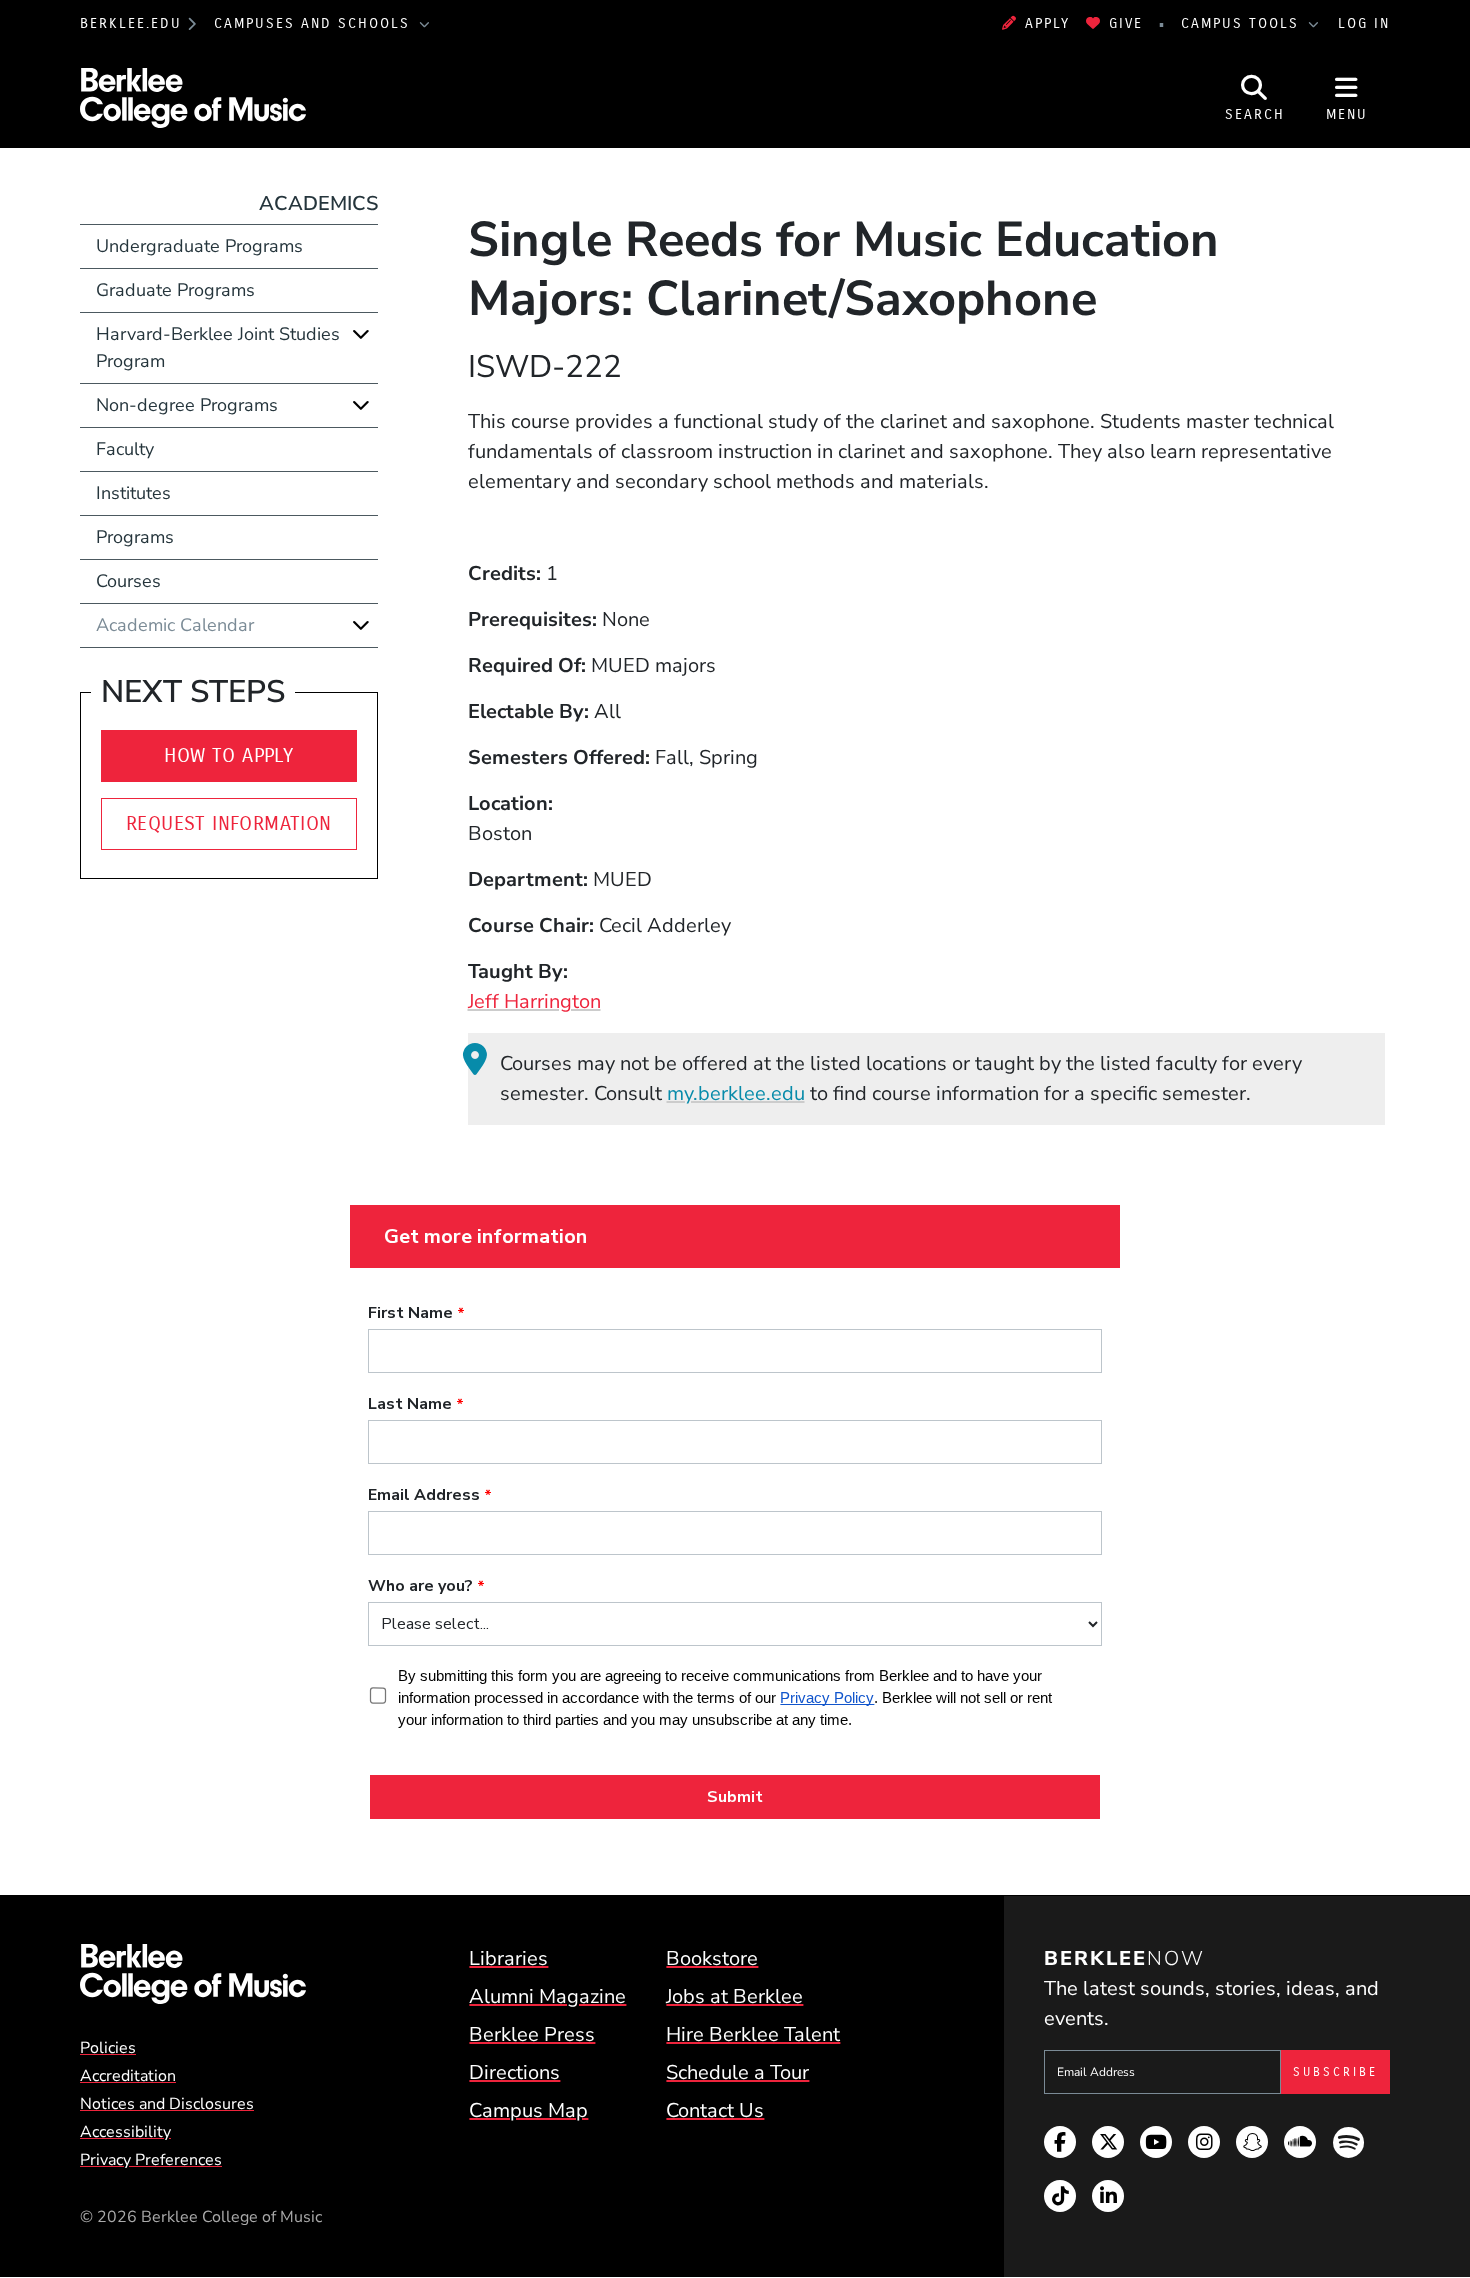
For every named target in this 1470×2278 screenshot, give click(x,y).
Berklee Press (532, 2034)
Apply (1047, 23)
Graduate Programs (175, 290)
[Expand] (361, 334)
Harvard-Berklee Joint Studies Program (218, 347)
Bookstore (712, 1958)
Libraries (508, 1958)
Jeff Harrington (534, 1001)
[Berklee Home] (193, 1974)
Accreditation (128, 2076)
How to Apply (228, 755)
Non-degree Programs (187, 405)
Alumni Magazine (547, 1996)
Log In (1364, 23)
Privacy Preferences (151, 2160)
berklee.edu (131, 23)
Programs (135, 537)
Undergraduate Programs (199, 246)
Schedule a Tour (737, 2072)
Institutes (133, 493)
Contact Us (715, 2110)
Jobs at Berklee (734, 1996)
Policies (108, 2048)
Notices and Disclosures (167, 2104)
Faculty (125, 449)
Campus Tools (1243, 23)
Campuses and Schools (315, 23)
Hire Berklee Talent (753, 2034)
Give (1126, 23)
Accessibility (125, 2132)
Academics (318, 203)
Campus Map (528, 2110)
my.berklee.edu (736, 1093)
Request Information (229, 823)
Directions (514, 2072)
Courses (128, 581)
